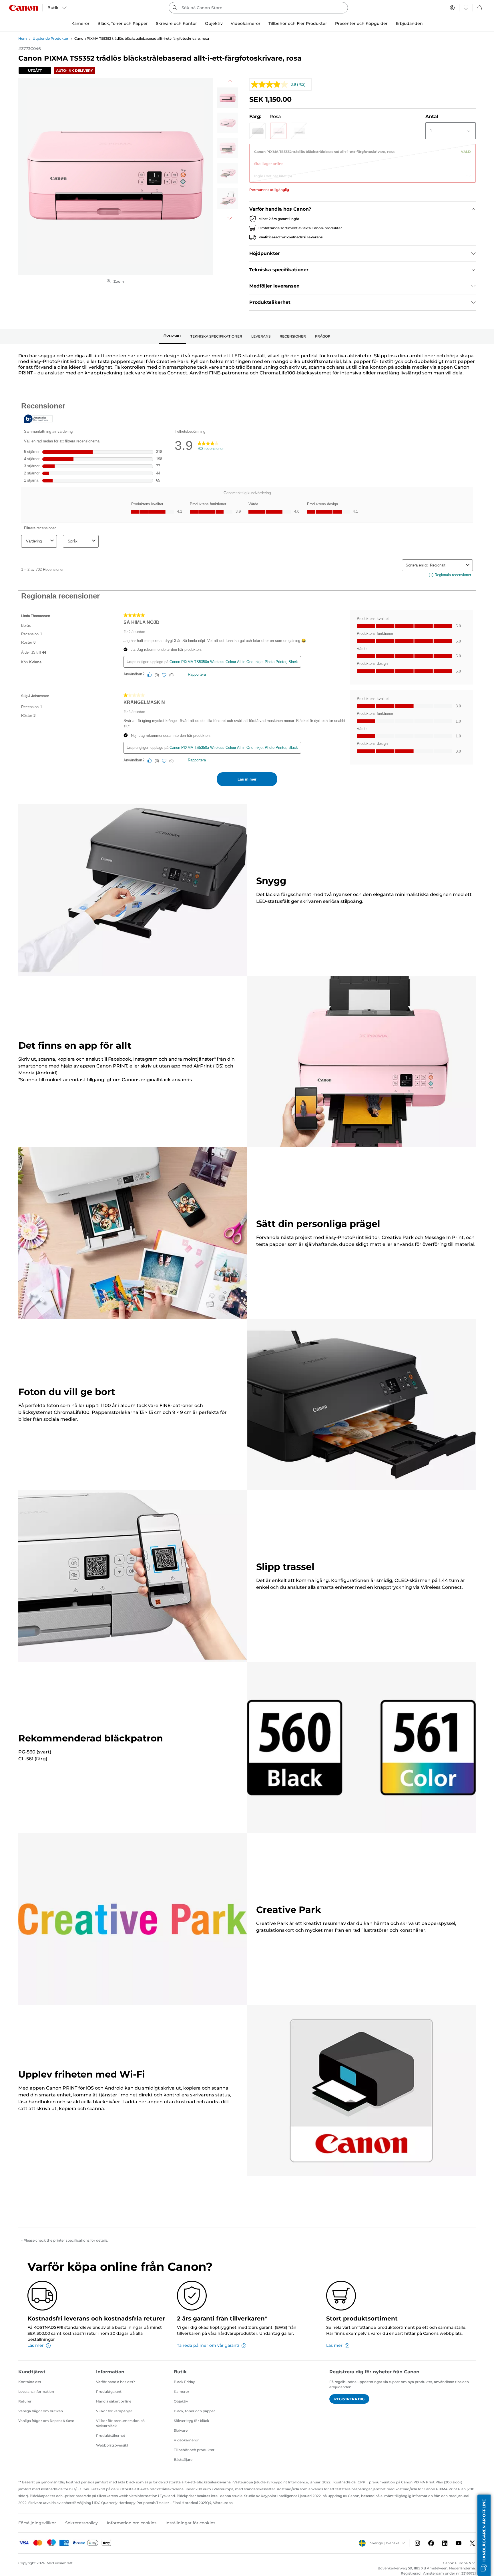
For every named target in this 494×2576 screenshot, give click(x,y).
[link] (362, 155)
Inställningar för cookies (190, 2523)
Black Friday (184, 2382)
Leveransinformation (36, 2392)
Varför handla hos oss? (115, 2382)
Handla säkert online (114, 2401)
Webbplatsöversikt (112, 2445)
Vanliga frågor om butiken (41, 2411)
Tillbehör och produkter (194, 2450)
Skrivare (181, 2430)
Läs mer (36, 2345)
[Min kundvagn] (480, 8)
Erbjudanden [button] (409, 23)
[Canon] (23, 8)
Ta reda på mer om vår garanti (208, 2345)
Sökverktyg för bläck (191, 2421)
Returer (25, 2401)
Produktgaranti (109, 2392)
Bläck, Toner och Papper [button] (123, 23)
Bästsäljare (183, 2460)
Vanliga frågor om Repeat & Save (46, 2421)
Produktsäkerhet (111, 2436)
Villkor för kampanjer (114, 2411)
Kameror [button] (80, 23)
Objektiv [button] (214, 23)
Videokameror (186, 2440)
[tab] (172, 336)
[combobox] (258, 8)
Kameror (182, 2392)
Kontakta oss (30, 2382)
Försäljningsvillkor (37, 2523)
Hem (23, 38)
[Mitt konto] (452, 8)
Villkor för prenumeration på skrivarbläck (120, 2423)
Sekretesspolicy (81, 2523)
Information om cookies (132, 2523)
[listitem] (228, 98)
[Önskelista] (466, 8)
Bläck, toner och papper (194, 2411)
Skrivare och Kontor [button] (176, 23)
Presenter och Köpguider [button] (361, 23)
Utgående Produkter (50, 38)
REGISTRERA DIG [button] (349, 2399)
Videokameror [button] (246, 23)
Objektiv (181, 2401)
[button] (257, 131)
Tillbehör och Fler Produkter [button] (298, 23)
